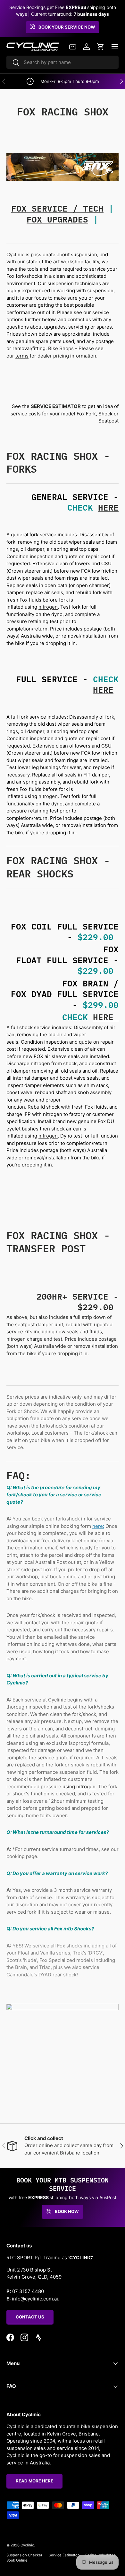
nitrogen (48, 607)
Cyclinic (27, 2545)
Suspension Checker (24, 2555)
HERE (108, 507)
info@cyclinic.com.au (36, 2299)
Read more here (34, 2481)
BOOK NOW (67, 2211)
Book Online (17, 2560)
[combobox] (63, 62)
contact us (79, 319)
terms (22, 356)
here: (98, 1526)
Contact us (30, 2317)
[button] (101, 47)
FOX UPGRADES (57, 219)
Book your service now (67, 27)
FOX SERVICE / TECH (57, 208)
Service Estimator (64, 2555)
